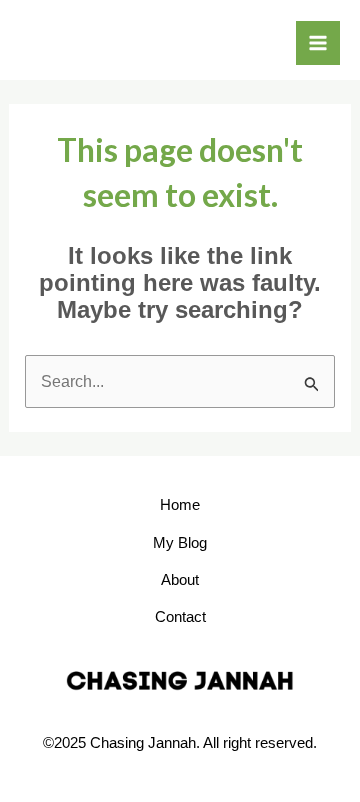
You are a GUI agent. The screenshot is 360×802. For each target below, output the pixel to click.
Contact (180, 616)
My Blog (180, 542)
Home (180, 504)
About (180, 579)
